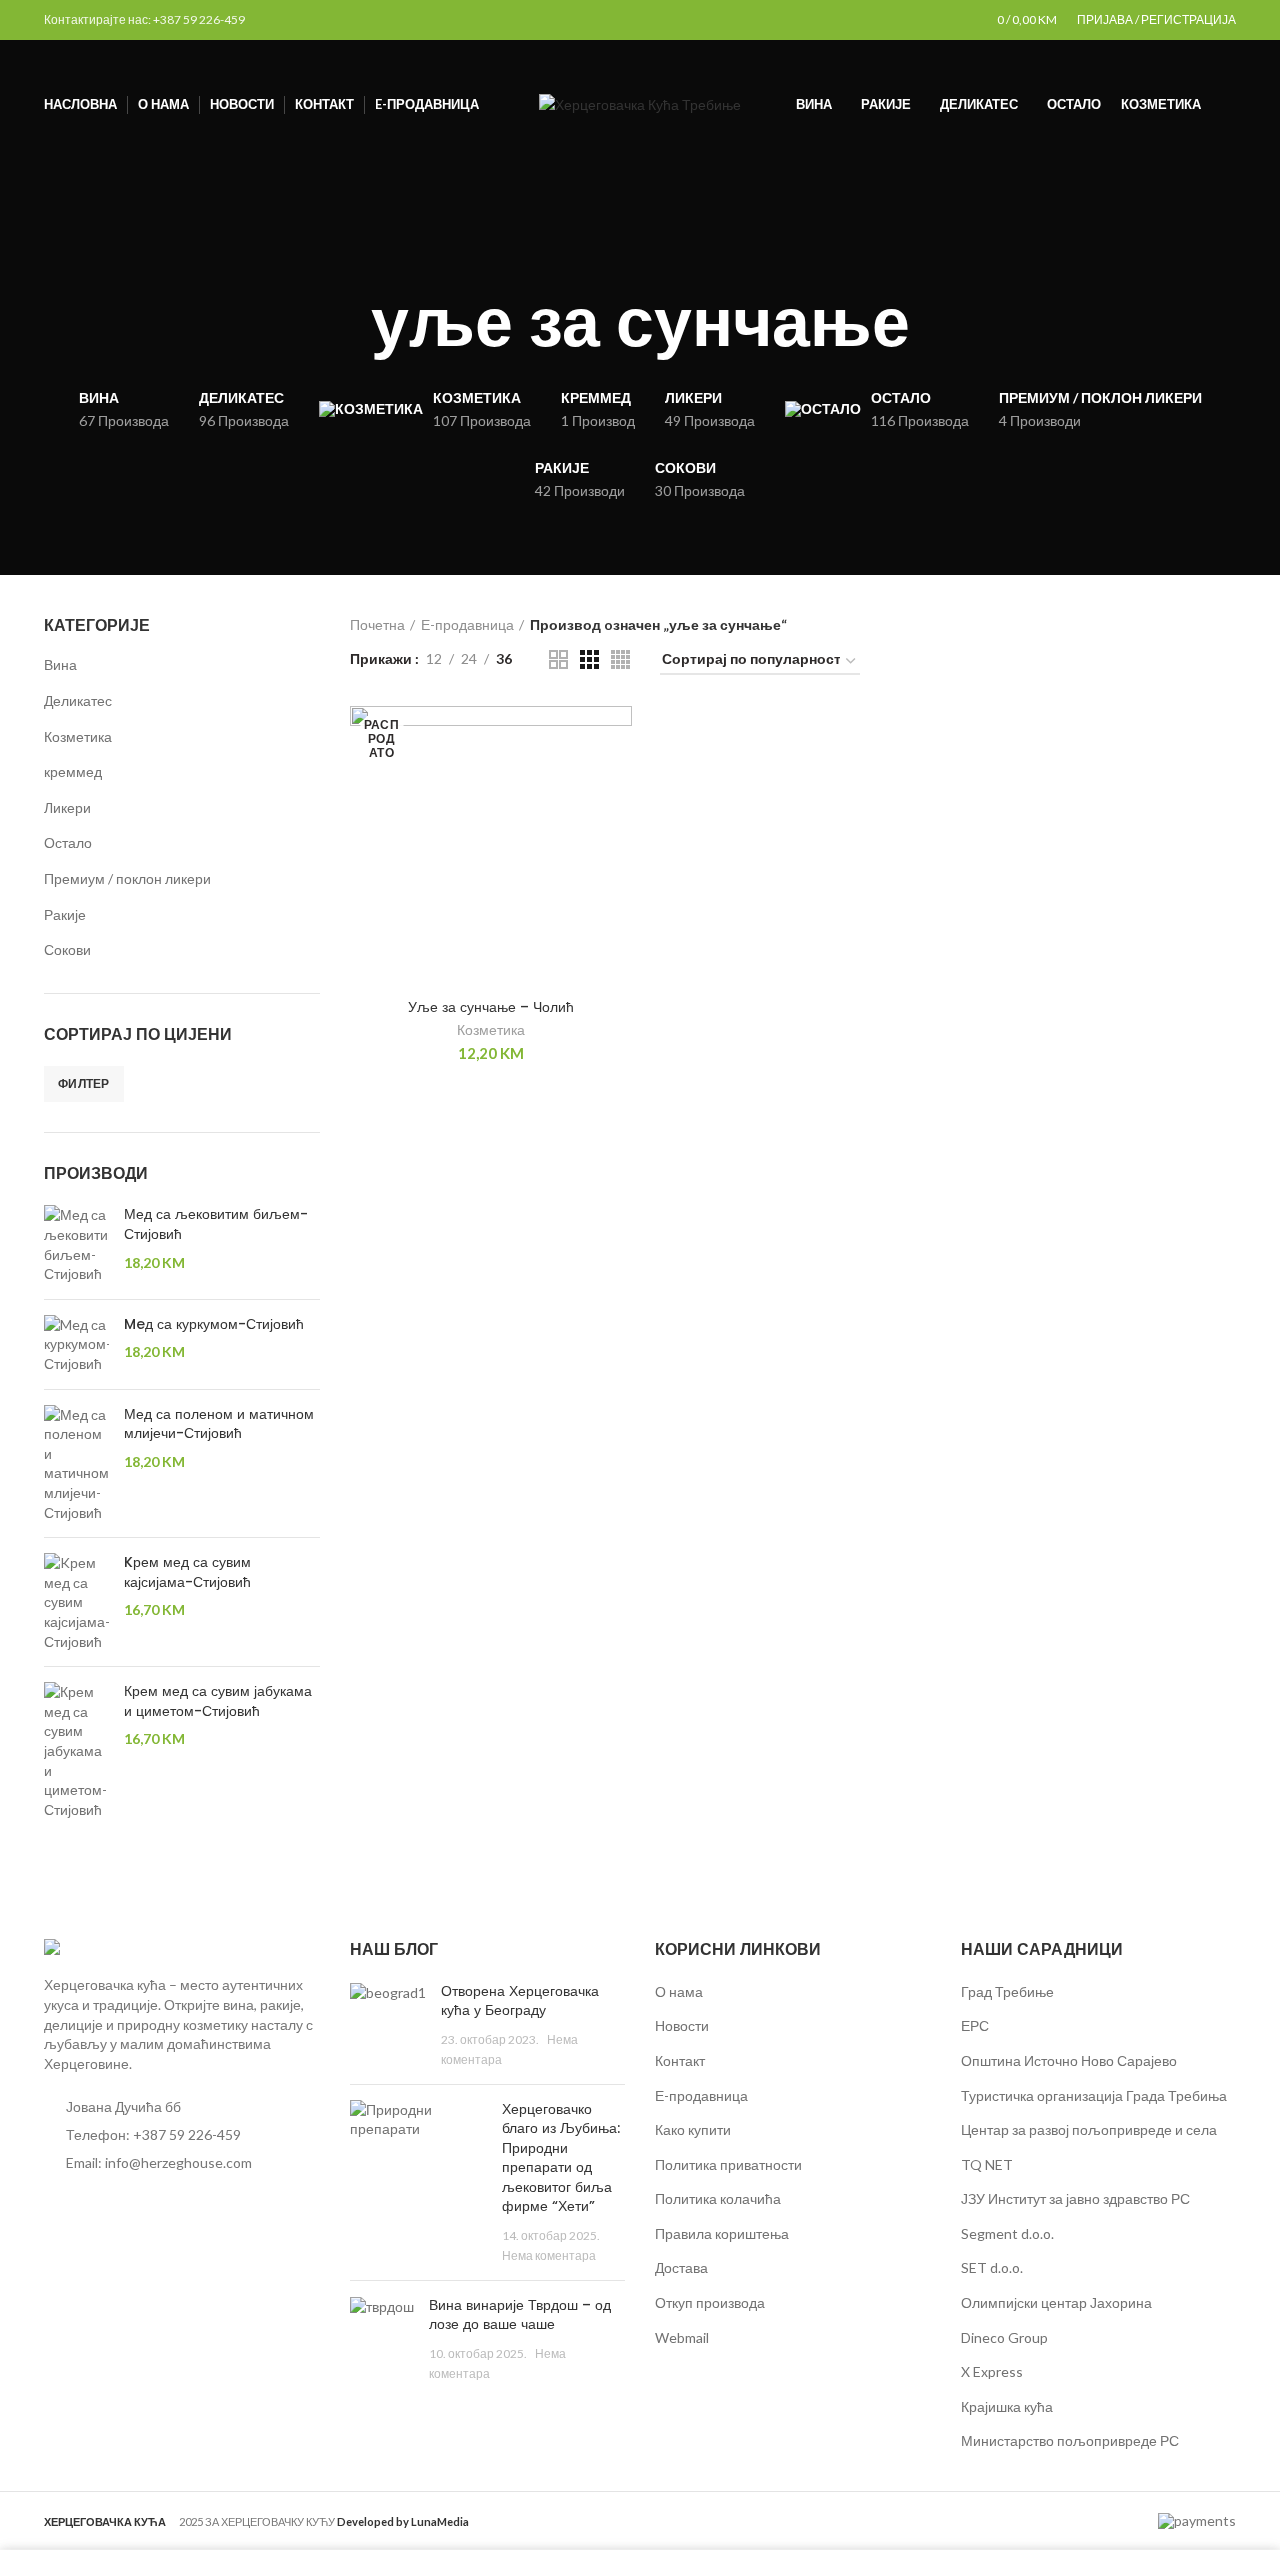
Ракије (65, 914)
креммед (73, 771)
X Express (992, 2371)
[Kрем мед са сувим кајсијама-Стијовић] (76, 1602)
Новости (682, 2025)
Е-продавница (467, 624)
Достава (681, 2267)
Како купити (693, 2129)
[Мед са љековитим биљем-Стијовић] (76, 1244)
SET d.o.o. (992, 2267)
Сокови (67, 949)
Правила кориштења (722, 2233)
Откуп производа (710, 2302)
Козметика (78, 736)
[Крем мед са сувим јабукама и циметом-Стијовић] (76, 1750)
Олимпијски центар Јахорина (1056, 2302)
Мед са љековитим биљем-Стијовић (216, 1224)
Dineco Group (1004, 2337)
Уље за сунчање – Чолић (491, 1007)
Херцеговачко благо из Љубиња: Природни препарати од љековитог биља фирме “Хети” (561, 2158)
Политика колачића (718, 2198)
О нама (679, 1991)
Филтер (84, 1083)
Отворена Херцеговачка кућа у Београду (520, 2001)
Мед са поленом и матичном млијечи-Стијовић (219, 1424)
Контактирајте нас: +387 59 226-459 (144, 19)
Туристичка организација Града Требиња (1094, 2095)
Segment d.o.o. (1007, 2233)
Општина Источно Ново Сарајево (1069, 2060)
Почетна (377, 624)
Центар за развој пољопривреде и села (1089, 2129)
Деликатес (78, 700)
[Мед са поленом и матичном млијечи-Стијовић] (76, 1464)
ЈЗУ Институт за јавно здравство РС (1075, 2198)
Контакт (680, 2060)
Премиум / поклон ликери (127, 878)
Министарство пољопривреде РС (1070, 2440)
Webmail (682, 2337)
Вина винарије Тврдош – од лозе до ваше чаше (520, 2315)
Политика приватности (728, 2164)
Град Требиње (1007, 1991)
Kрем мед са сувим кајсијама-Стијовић (187, 1572)
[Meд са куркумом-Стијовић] (76, 1344)
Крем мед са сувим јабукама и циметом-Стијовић (218, 1701)
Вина (60, 664)
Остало (68, 842)
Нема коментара (549, 2255)
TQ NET (987, 2164)
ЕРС (975, 2025)
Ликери (67, 807)
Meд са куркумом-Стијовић (214, 1324)
